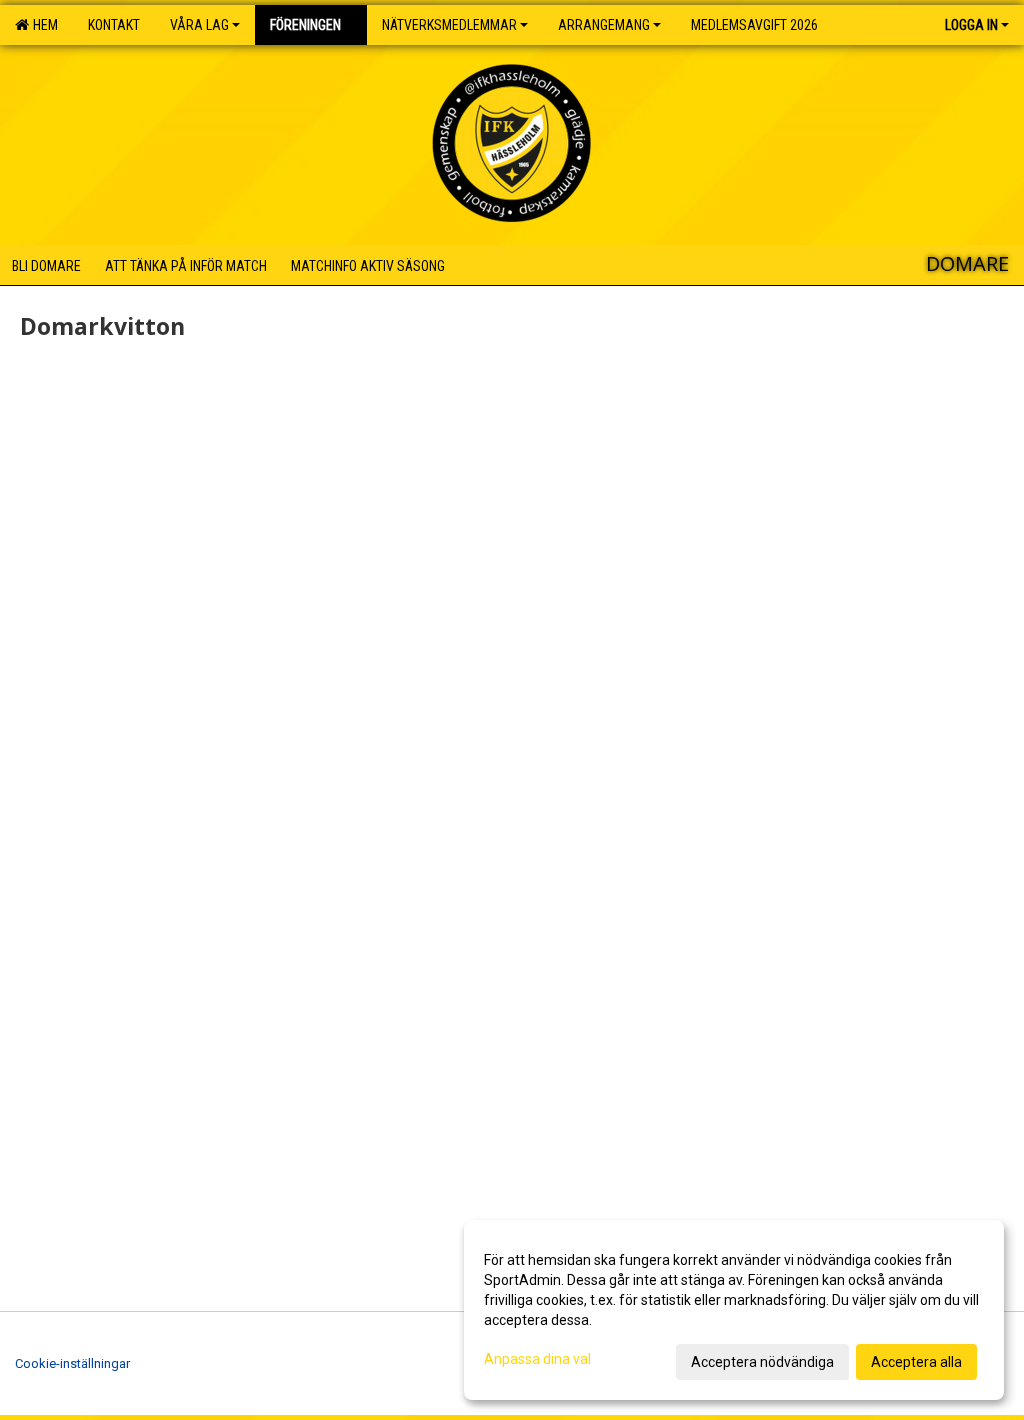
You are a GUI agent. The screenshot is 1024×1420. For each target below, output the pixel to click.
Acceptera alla (916, 1362)
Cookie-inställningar (72, 1363)
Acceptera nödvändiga (762, 1362)
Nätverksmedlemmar (449, 25)
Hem (42, 25)
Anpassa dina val (537, 1359)
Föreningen (305, 25)
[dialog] (734, 1310)
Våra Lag (199, 25)
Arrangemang (604, 25)
